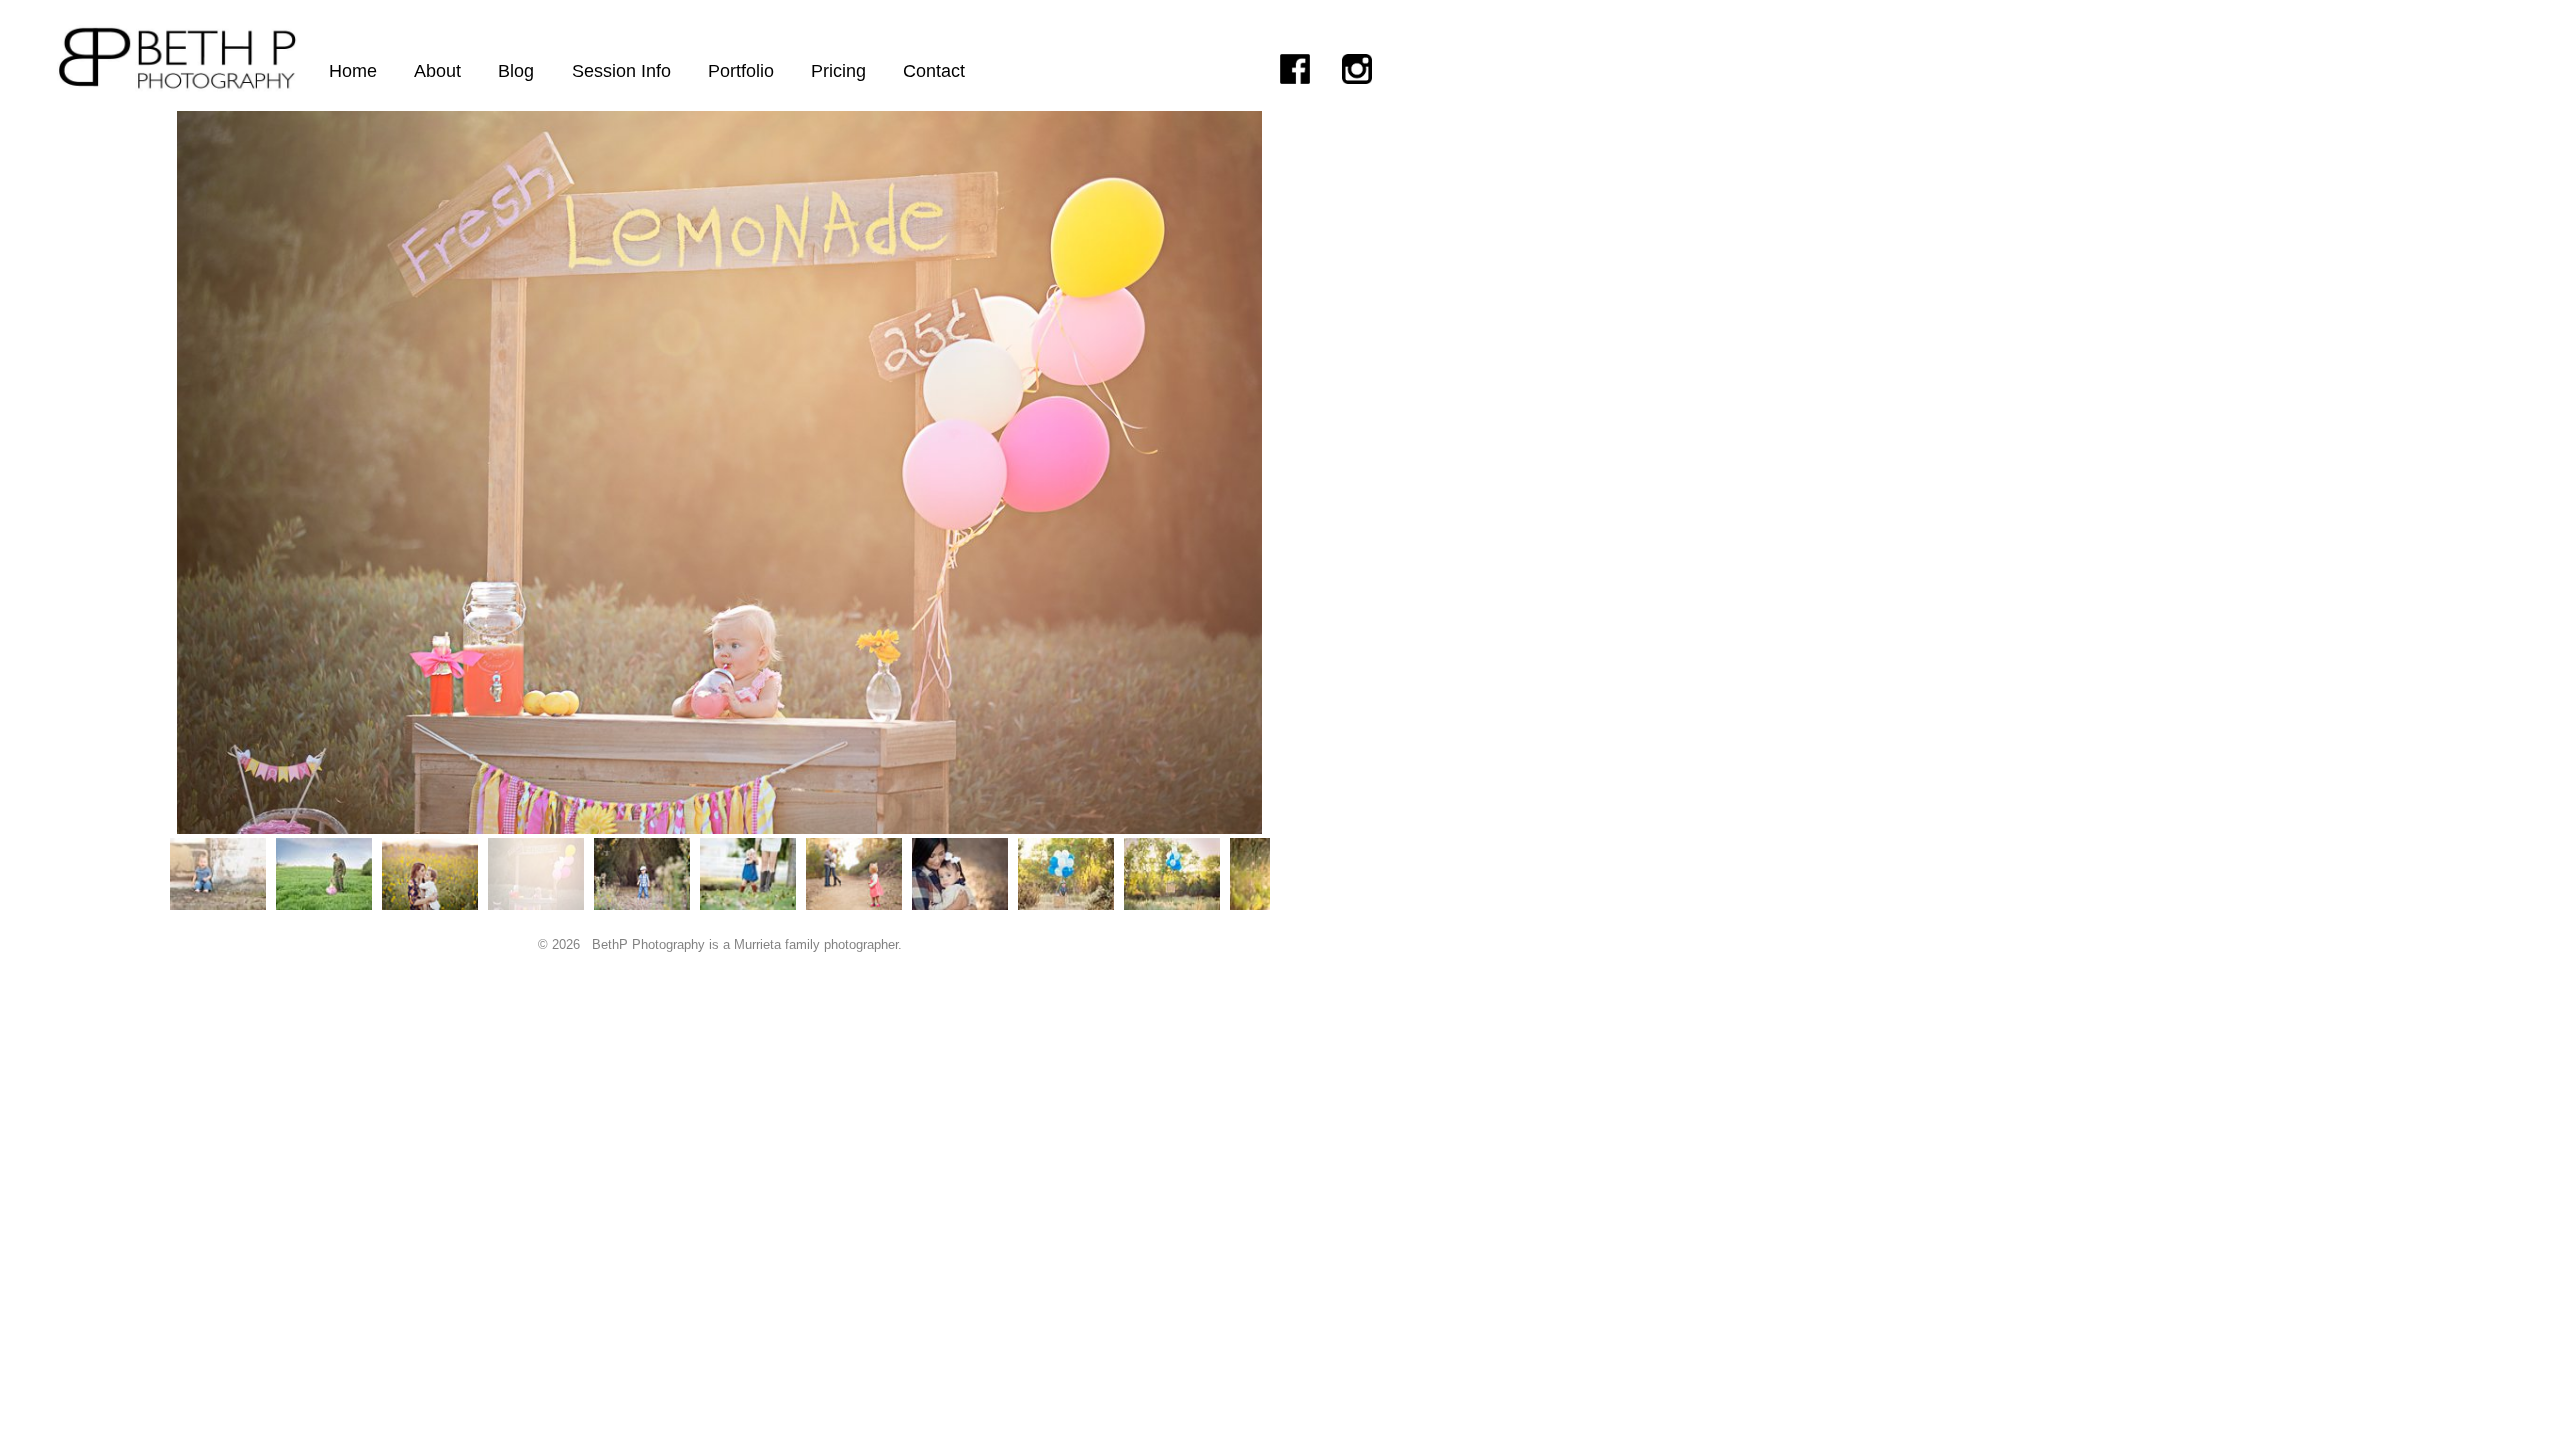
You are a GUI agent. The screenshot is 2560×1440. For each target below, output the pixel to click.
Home (353, 70)
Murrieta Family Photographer (177, 17)
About (437, 70)
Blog (516, 70)
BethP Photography (648, 944)
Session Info (621, 70)
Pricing (838, 70)
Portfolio (741, 70)
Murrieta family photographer (816, 944)
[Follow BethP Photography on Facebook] (1311, 69)
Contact (934, 70)
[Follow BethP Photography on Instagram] (1373, 69)
